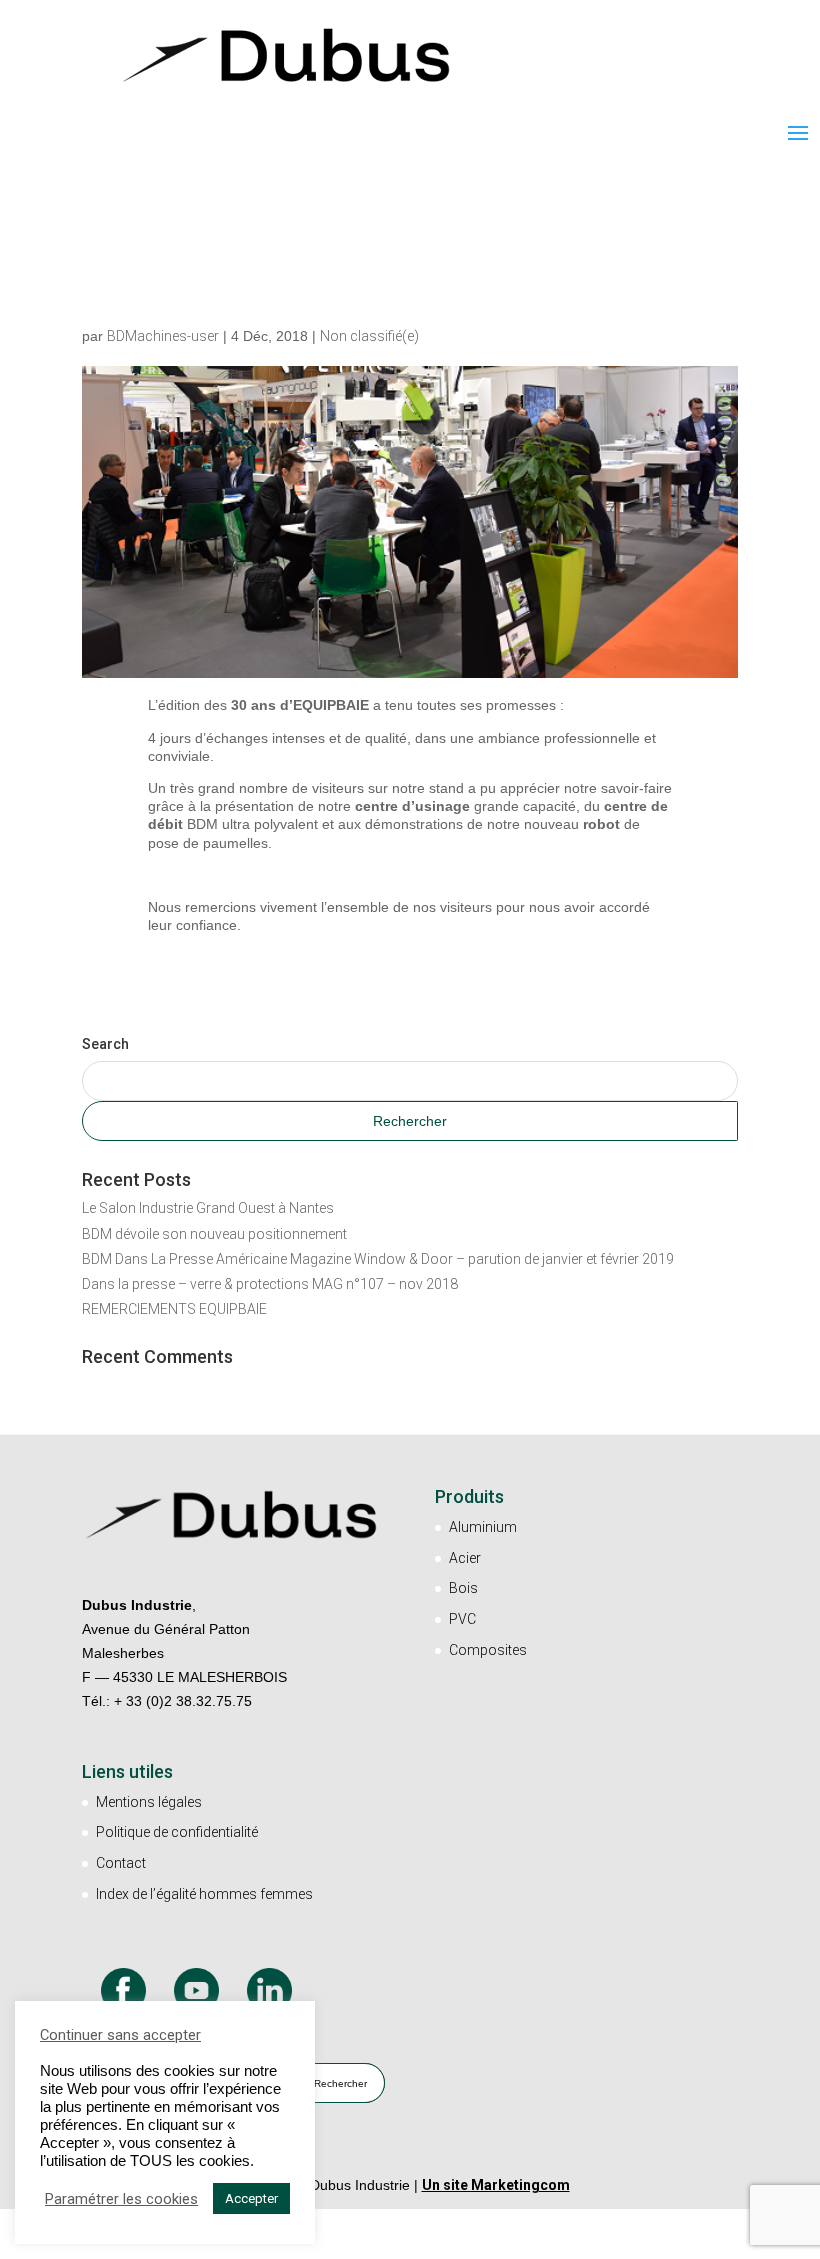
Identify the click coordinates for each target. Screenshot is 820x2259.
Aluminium (483, 1527)
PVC (462, 1619)
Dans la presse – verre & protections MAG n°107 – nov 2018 (270, 1284)
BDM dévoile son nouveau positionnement (214, 1234)
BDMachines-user (163, 336)
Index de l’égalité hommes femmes (204, 1894)
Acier (465, 1558)
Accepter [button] (251, 2198)
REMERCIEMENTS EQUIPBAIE (174, 1309)
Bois (463, 1588)
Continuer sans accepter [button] (120, 2035)
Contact (121, 1863)
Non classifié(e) (369, 336)
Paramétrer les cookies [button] (121, 2199)
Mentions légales (149, 1802)
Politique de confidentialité (177, 1832)
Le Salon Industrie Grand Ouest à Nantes (208, 1208)
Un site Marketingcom (496, 2185)
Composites (488, 1650)
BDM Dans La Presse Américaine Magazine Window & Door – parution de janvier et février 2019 (378, 1259)
